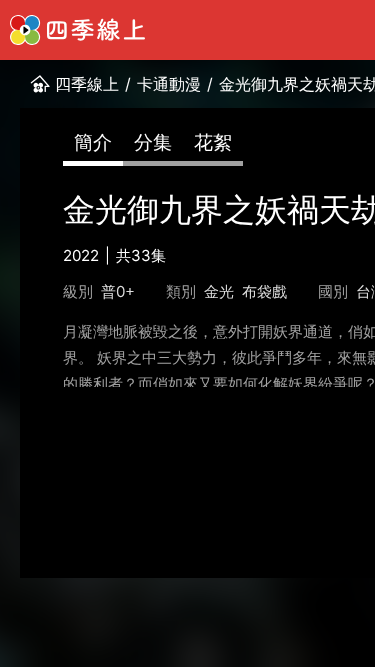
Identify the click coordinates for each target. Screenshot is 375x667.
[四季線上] (77, 30)
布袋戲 (264, 291)
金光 (219, 291)
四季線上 (87, 84)
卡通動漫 (169, 84)
